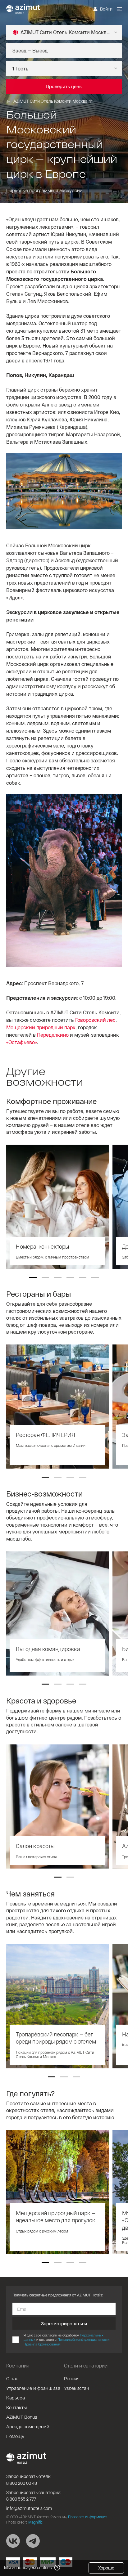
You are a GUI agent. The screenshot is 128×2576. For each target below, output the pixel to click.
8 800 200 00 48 (22, 2483)
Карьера (16, 2398)
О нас (12, 2378)
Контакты (16, 2407)
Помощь (15, 2436)
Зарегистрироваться (64, 2323)
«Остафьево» (22, 1042)
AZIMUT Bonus (22, 2417)
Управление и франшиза (33, 2388)
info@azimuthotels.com (29, 2508)
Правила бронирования (42, 2344)
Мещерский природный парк (41, 1027)
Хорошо (106, 2568)
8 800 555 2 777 (21, 2499)
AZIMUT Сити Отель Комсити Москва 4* (53, 101)
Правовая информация (88, 2517)
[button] (33, 1277)
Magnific (35, 2522)
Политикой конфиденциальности (83, 2339)
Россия (72, 2378)
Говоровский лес (95, 1020)
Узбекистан (77, 2388)
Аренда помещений (28, 2426)
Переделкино (53, 1035)
